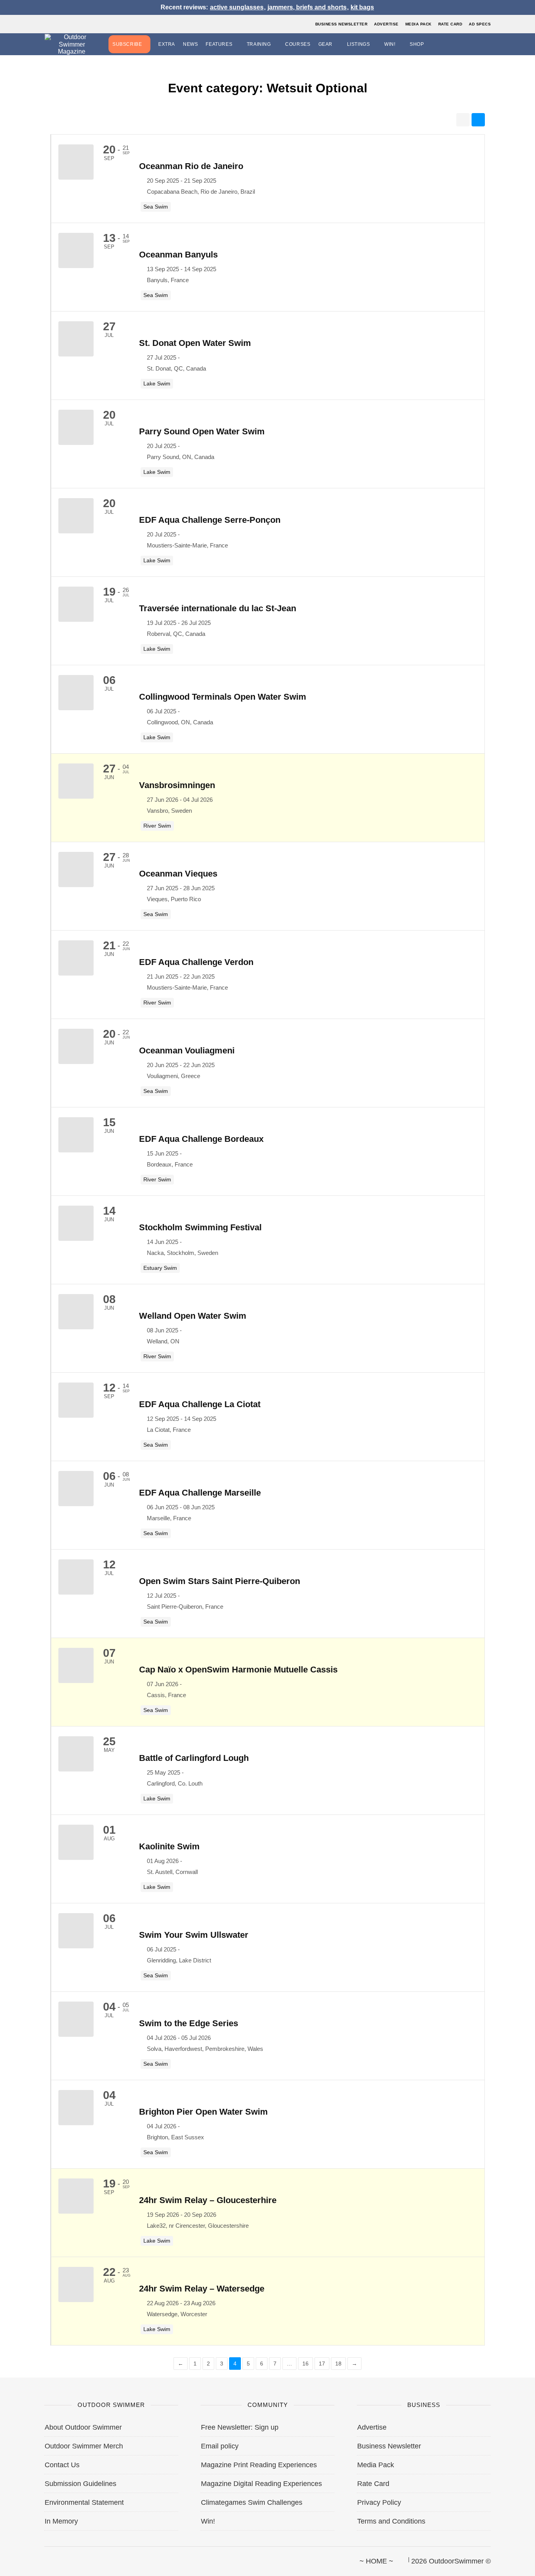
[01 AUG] (102, 1827)
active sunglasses (237, 7)
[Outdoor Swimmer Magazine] (72, 44)
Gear (325, 44)
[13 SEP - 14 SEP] (102, 235)
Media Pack (418, 24)
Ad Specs (480, 24)
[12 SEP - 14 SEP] (102, 1385)
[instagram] (71, 2558)
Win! (390, 44)
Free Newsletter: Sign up (240, 2427)
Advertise (386, 24)
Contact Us (62, 2465)
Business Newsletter (342, 24)
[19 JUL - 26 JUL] (102, 589)
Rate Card (450, 24)
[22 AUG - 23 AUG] (102, 2269)
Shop (417, 44)
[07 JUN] (102, 1650)
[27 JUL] (102, 324)
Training (259, 44)
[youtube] (85, 2558)
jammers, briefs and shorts (307, 7)
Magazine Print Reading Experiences (259, 2465)
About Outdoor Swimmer (83, 2427)
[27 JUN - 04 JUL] (102, 766)
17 (322, 2364)
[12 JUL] (102, 1562)
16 (305, 2364)
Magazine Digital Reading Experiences (261, 2484)
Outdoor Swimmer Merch (84, 2446)
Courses (298, 44)
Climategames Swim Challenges (252, 2502)
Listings (359, 44)
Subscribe (127, 44)
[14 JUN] (102, 1208)
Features (219, 44)
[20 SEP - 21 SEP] (102, 147)
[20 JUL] (102, 412)
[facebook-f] (45, 2558)
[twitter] (58, 2558)
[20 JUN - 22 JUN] (102, 1031)
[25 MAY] (102, 1739)
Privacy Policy (379, 2502)
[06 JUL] (102, 678)
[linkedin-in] (98, 2558)
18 (338, 2364)
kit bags (362, 7)
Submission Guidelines (80, 2484)
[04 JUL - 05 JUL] (102, 2004)
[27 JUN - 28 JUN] (102, 854)
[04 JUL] (102, 2093)
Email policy (220, 2446)
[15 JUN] (102, 1120)
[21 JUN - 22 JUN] (102, 943)
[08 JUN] (102, 1297)
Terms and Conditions (391, 2521)
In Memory (61, 2521)
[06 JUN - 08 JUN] (102, 1473)
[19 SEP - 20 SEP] (102, 2181)
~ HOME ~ (376, 2561)
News (190, 44)
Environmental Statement (84, 2502)
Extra (167, 44)
